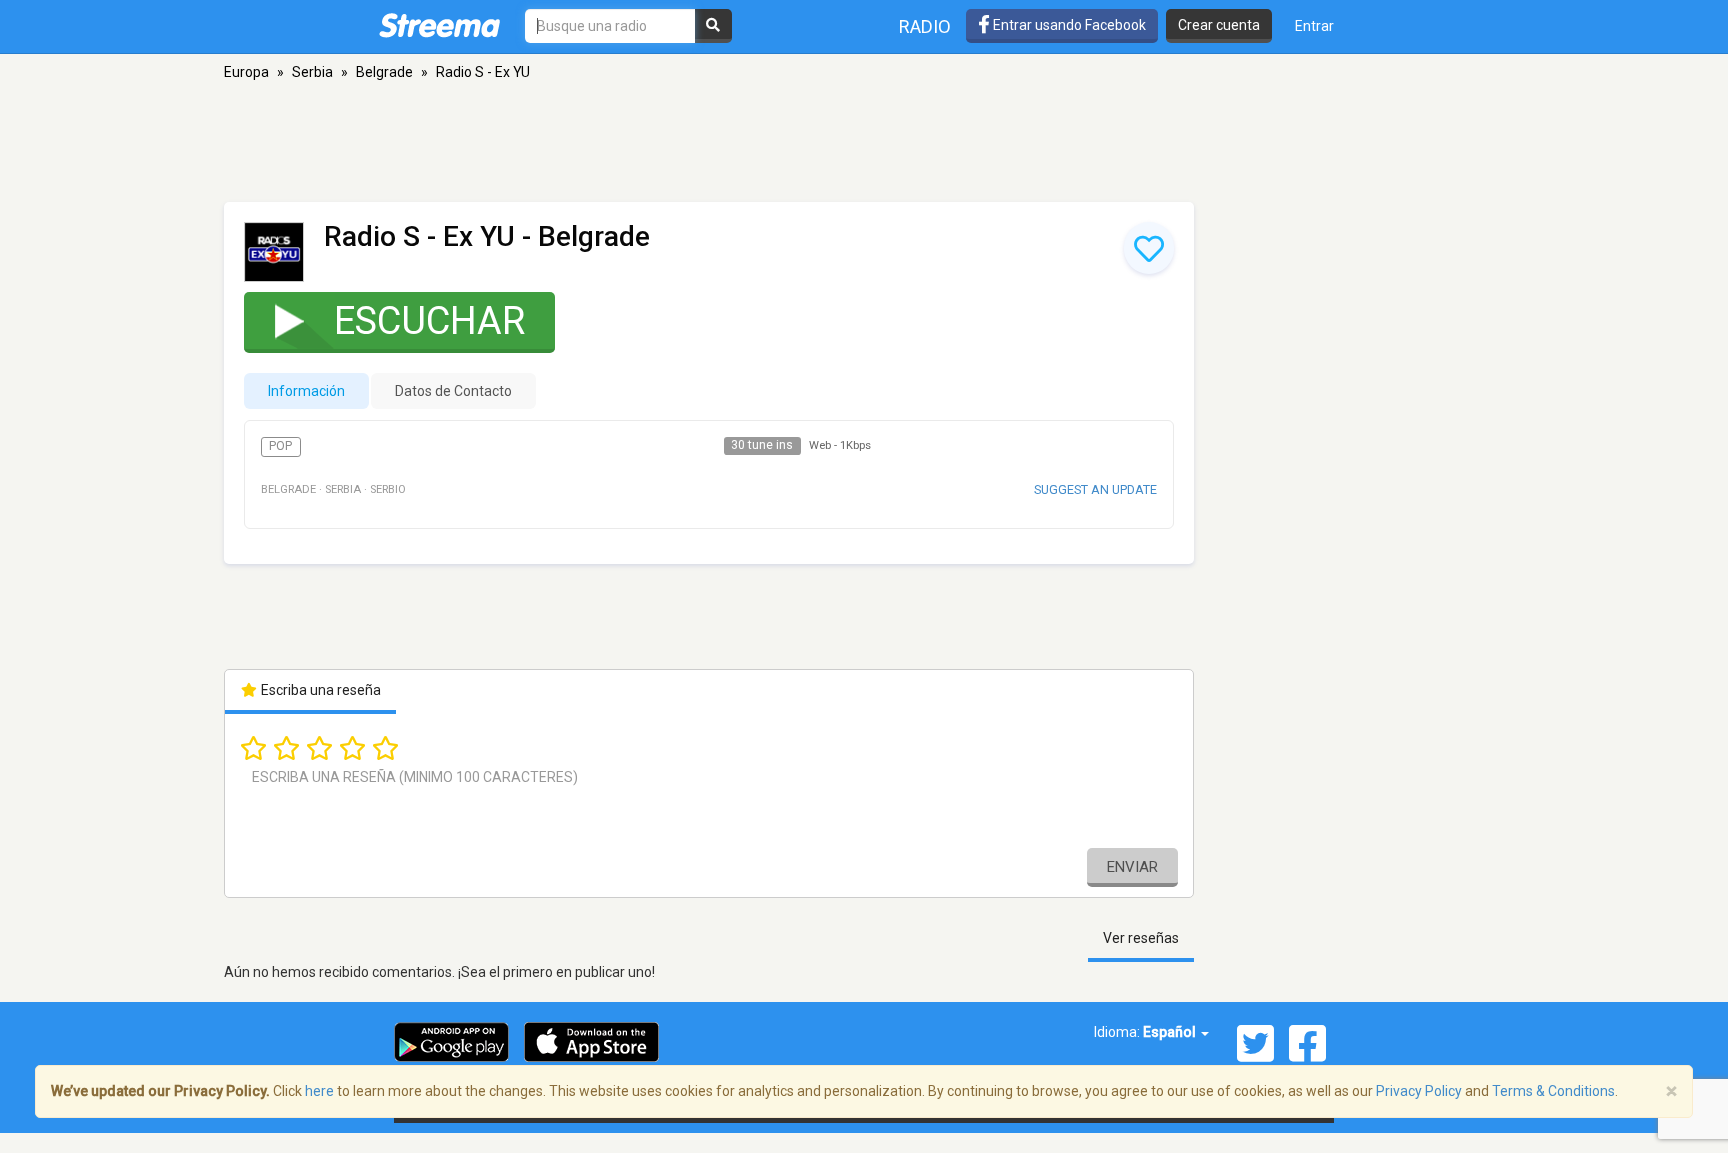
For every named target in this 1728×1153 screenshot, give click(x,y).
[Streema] (439, 25)
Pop (280, 446)
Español (1171, 1032)
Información (306, 391)
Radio (925, 26)
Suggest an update (1095, 489)
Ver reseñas (1141, 938)
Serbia (312, 72)
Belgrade (384, 72)
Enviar (1132, 867)
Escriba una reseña (319, 690)
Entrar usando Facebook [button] (1068, 25)
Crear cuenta (1219, 25)
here (319, 1091)
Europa (246, 72)
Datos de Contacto (453, 391)
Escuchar (429, 321)
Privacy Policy (1419, 1091)
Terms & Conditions (1553, 1091)
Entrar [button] (1314, 26)
